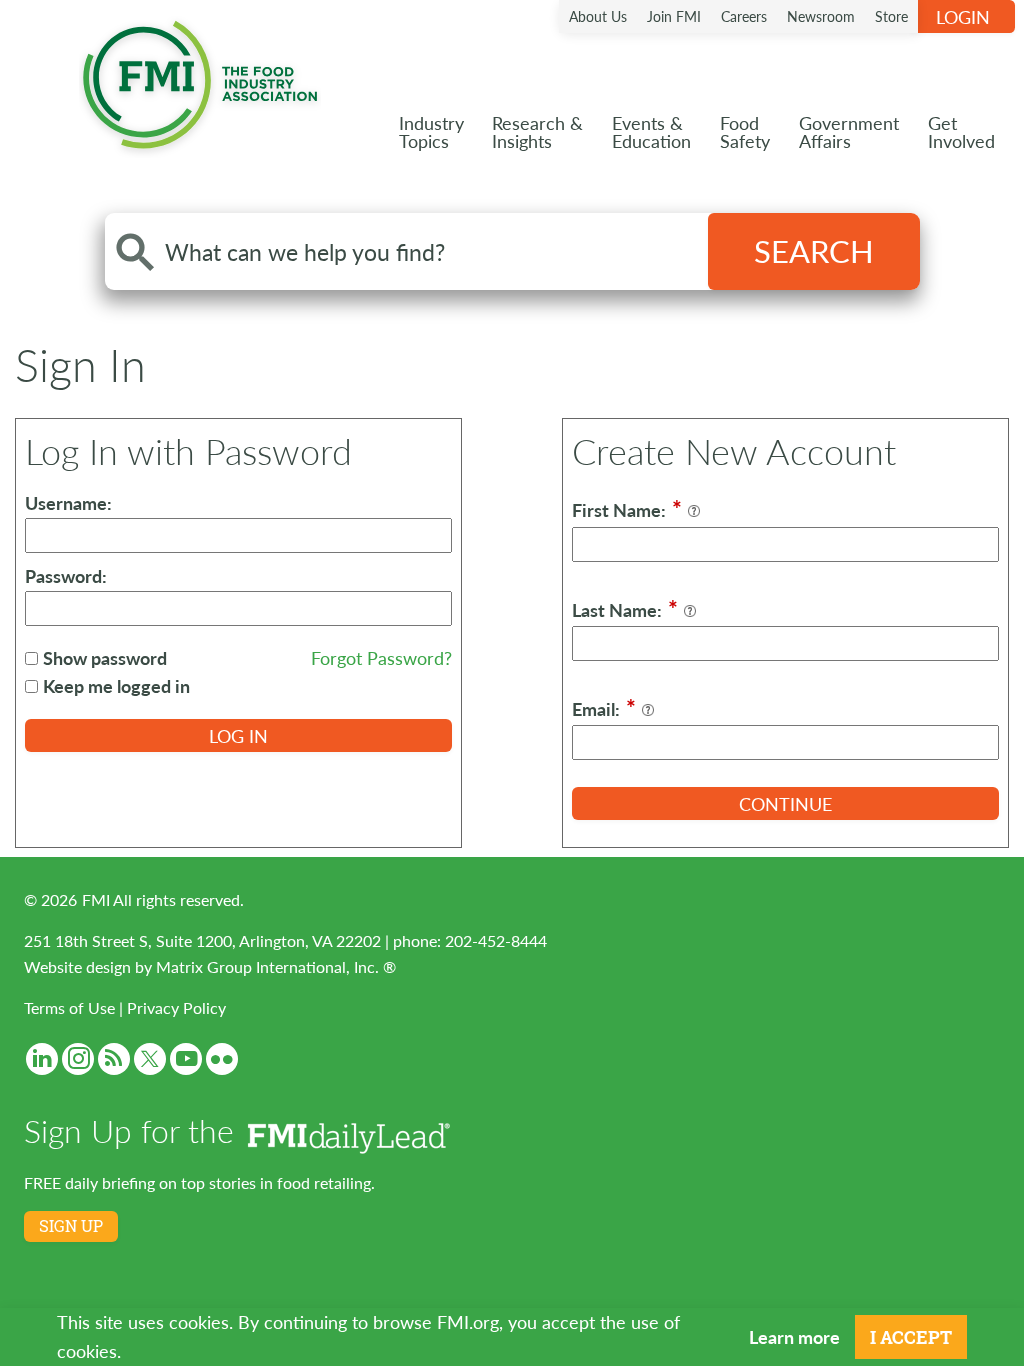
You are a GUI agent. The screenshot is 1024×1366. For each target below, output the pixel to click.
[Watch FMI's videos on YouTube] (186, 1059)
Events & (651, 131)
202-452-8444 (496, 940)
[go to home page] (200, 80)
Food (745, 131)
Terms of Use (69, 1007)
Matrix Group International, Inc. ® (276, 966)
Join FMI (674, 16)
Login (963, 16)
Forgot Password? (381, 657)
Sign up (71, 1226)
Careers (744, 16)
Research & (537, 131)
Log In (238, 735)
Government (849, 131)
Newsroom (821, 16)
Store (891, 16)
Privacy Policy (176, 1007)
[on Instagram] (78, 1059)
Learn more (794, 1336)
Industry (431, 131)
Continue (785, 803)
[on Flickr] (222, 1059)
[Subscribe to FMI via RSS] (114, 1059)
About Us (598, 16)
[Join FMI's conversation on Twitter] (150, 1059)
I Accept (911, 1337)
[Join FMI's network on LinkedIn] (42, 1059)
